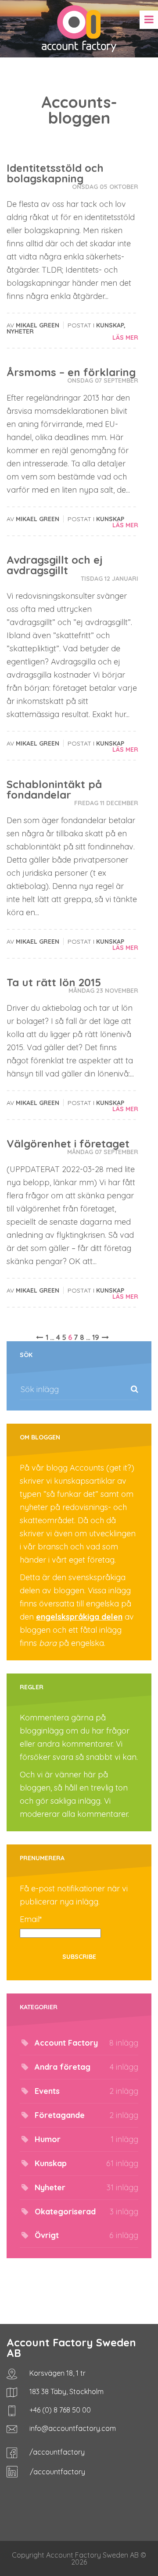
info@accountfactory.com (72, 2428)
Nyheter (20, 331)
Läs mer (125, 338)
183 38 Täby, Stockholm (66, 2391)
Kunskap (110, 325)
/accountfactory (56, 2452)
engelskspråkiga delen (79, 1617)
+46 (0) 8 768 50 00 (59, 2410)
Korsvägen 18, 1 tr (57, 2373)
